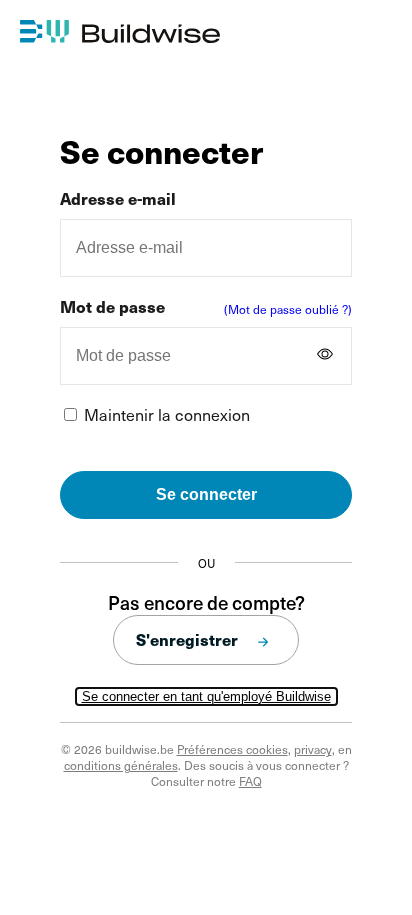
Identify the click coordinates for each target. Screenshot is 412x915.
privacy (313, 749)
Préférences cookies (232, 749)
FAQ (250, 781)
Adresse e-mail (118, 198)
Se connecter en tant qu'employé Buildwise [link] (206, 696)
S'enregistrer (187, 639)
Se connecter (206, 494)
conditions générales (121, 765)
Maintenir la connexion (167, 414)
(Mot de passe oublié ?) (288, 309)
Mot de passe (112, 306)
